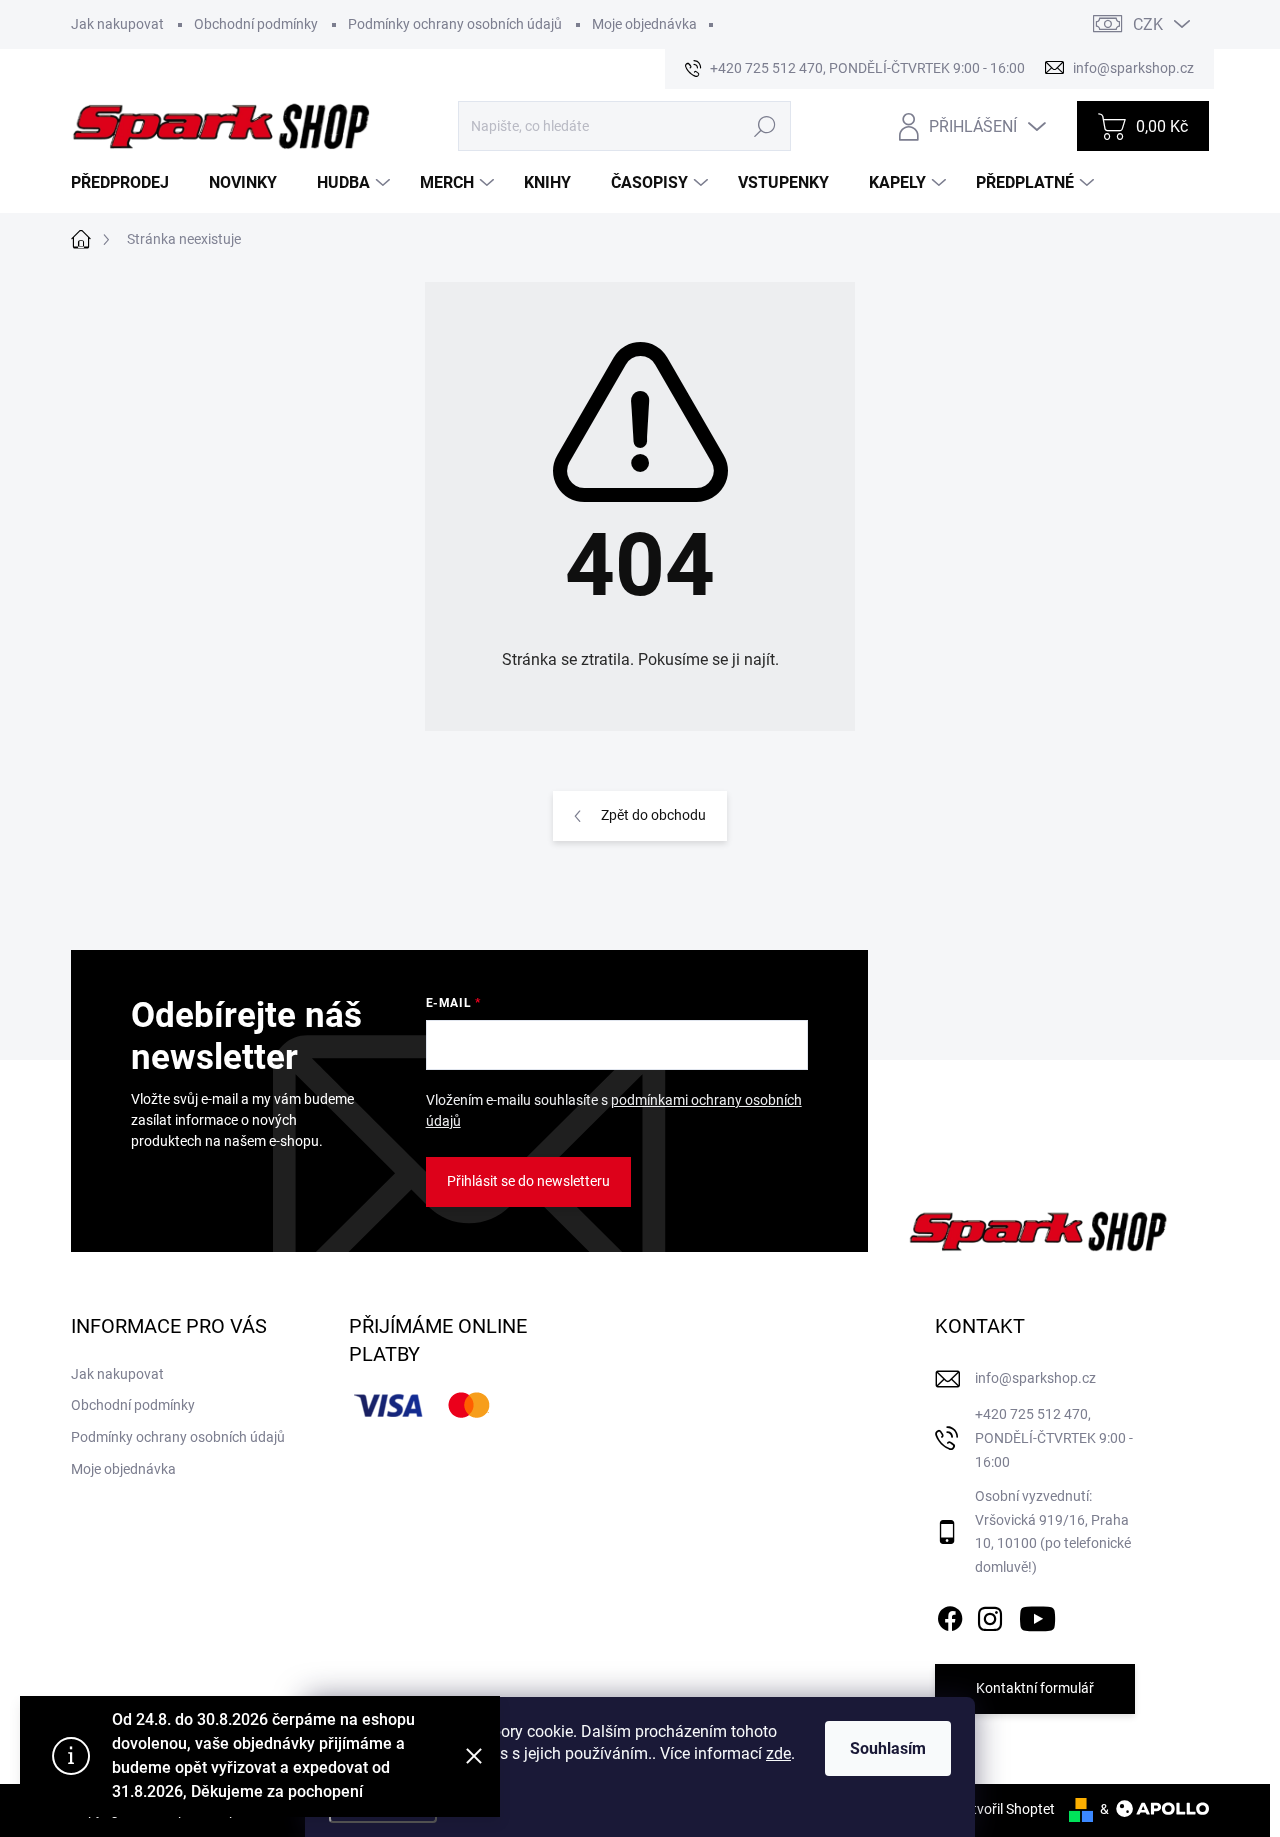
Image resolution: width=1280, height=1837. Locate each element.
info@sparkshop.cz (1035, 1378)
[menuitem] (127, 183)
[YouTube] (1037, 1615)
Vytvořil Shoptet (1005, 1809)
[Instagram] (990, 1615)
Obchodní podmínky (256, 24)
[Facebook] (950, 1615)
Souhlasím (888, 1748)
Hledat (764, 126)
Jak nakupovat (117, 24)
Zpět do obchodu (653, 815)
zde (778, 1753)
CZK (1148, 24)
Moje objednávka (644, 24)
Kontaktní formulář (1035, 1688)
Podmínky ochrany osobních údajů (455, 24)
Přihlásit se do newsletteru (528, 1181)
